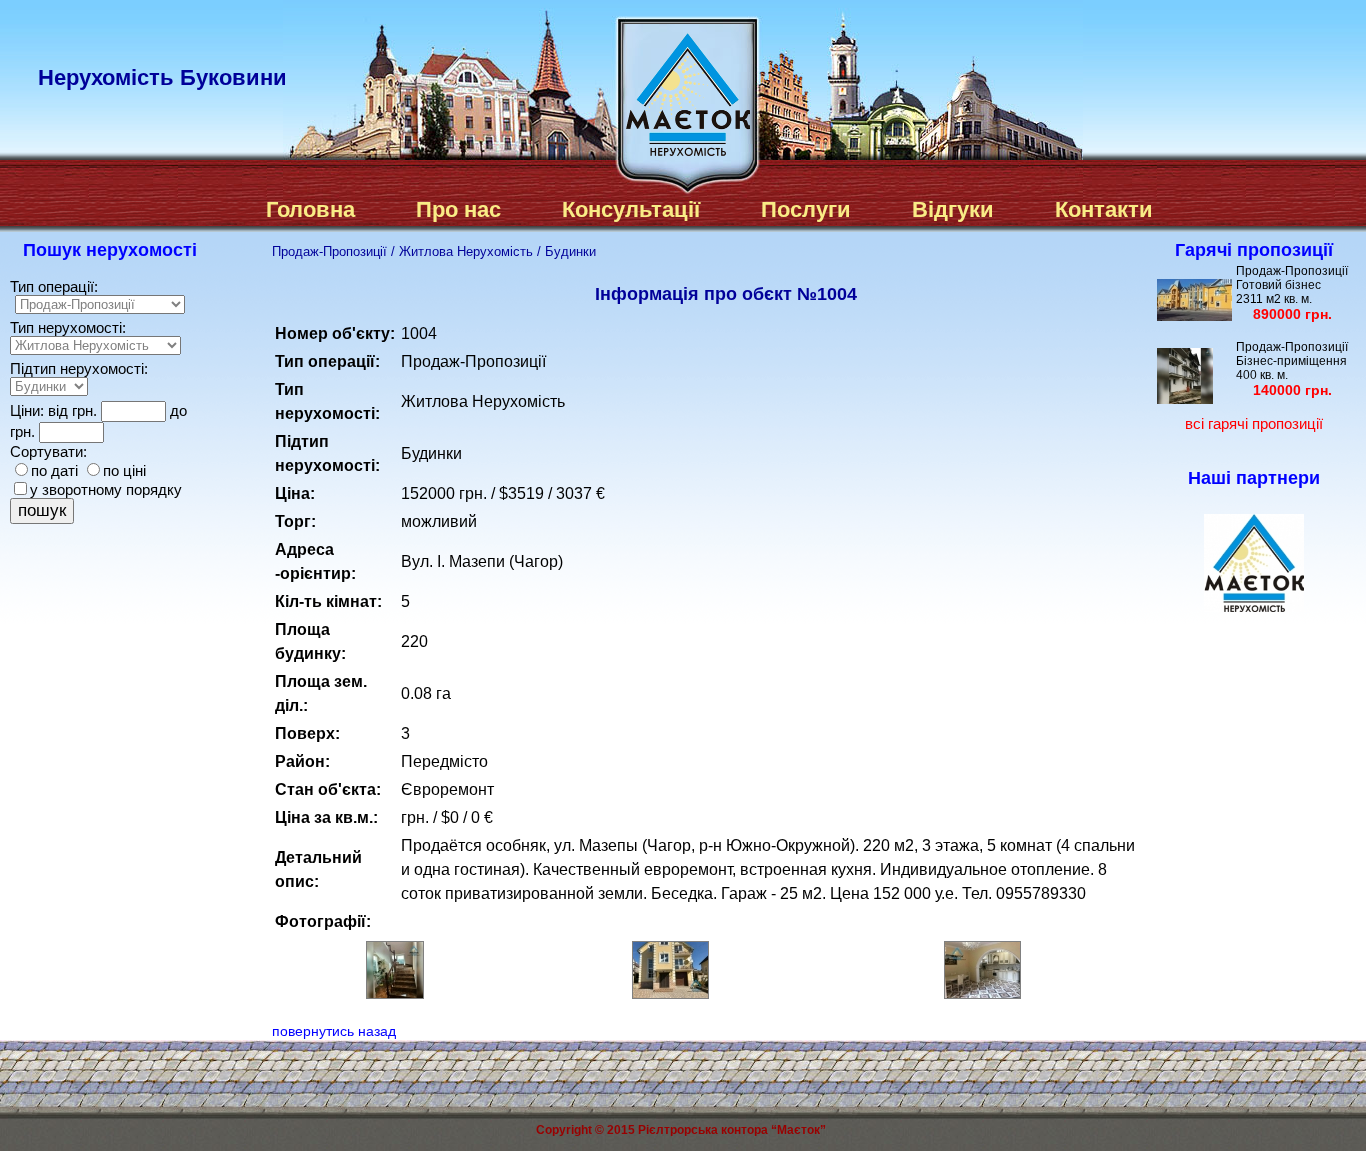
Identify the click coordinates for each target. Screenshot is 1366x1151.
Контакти (1104, 209)
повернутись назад (334, 1031)
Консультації (631, 209)
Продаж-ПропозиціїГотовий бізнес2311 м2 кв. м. (1292, 293)
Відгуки (953, 209)
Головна (310, 209)
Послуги (806, 209)
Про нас (458, 209)
